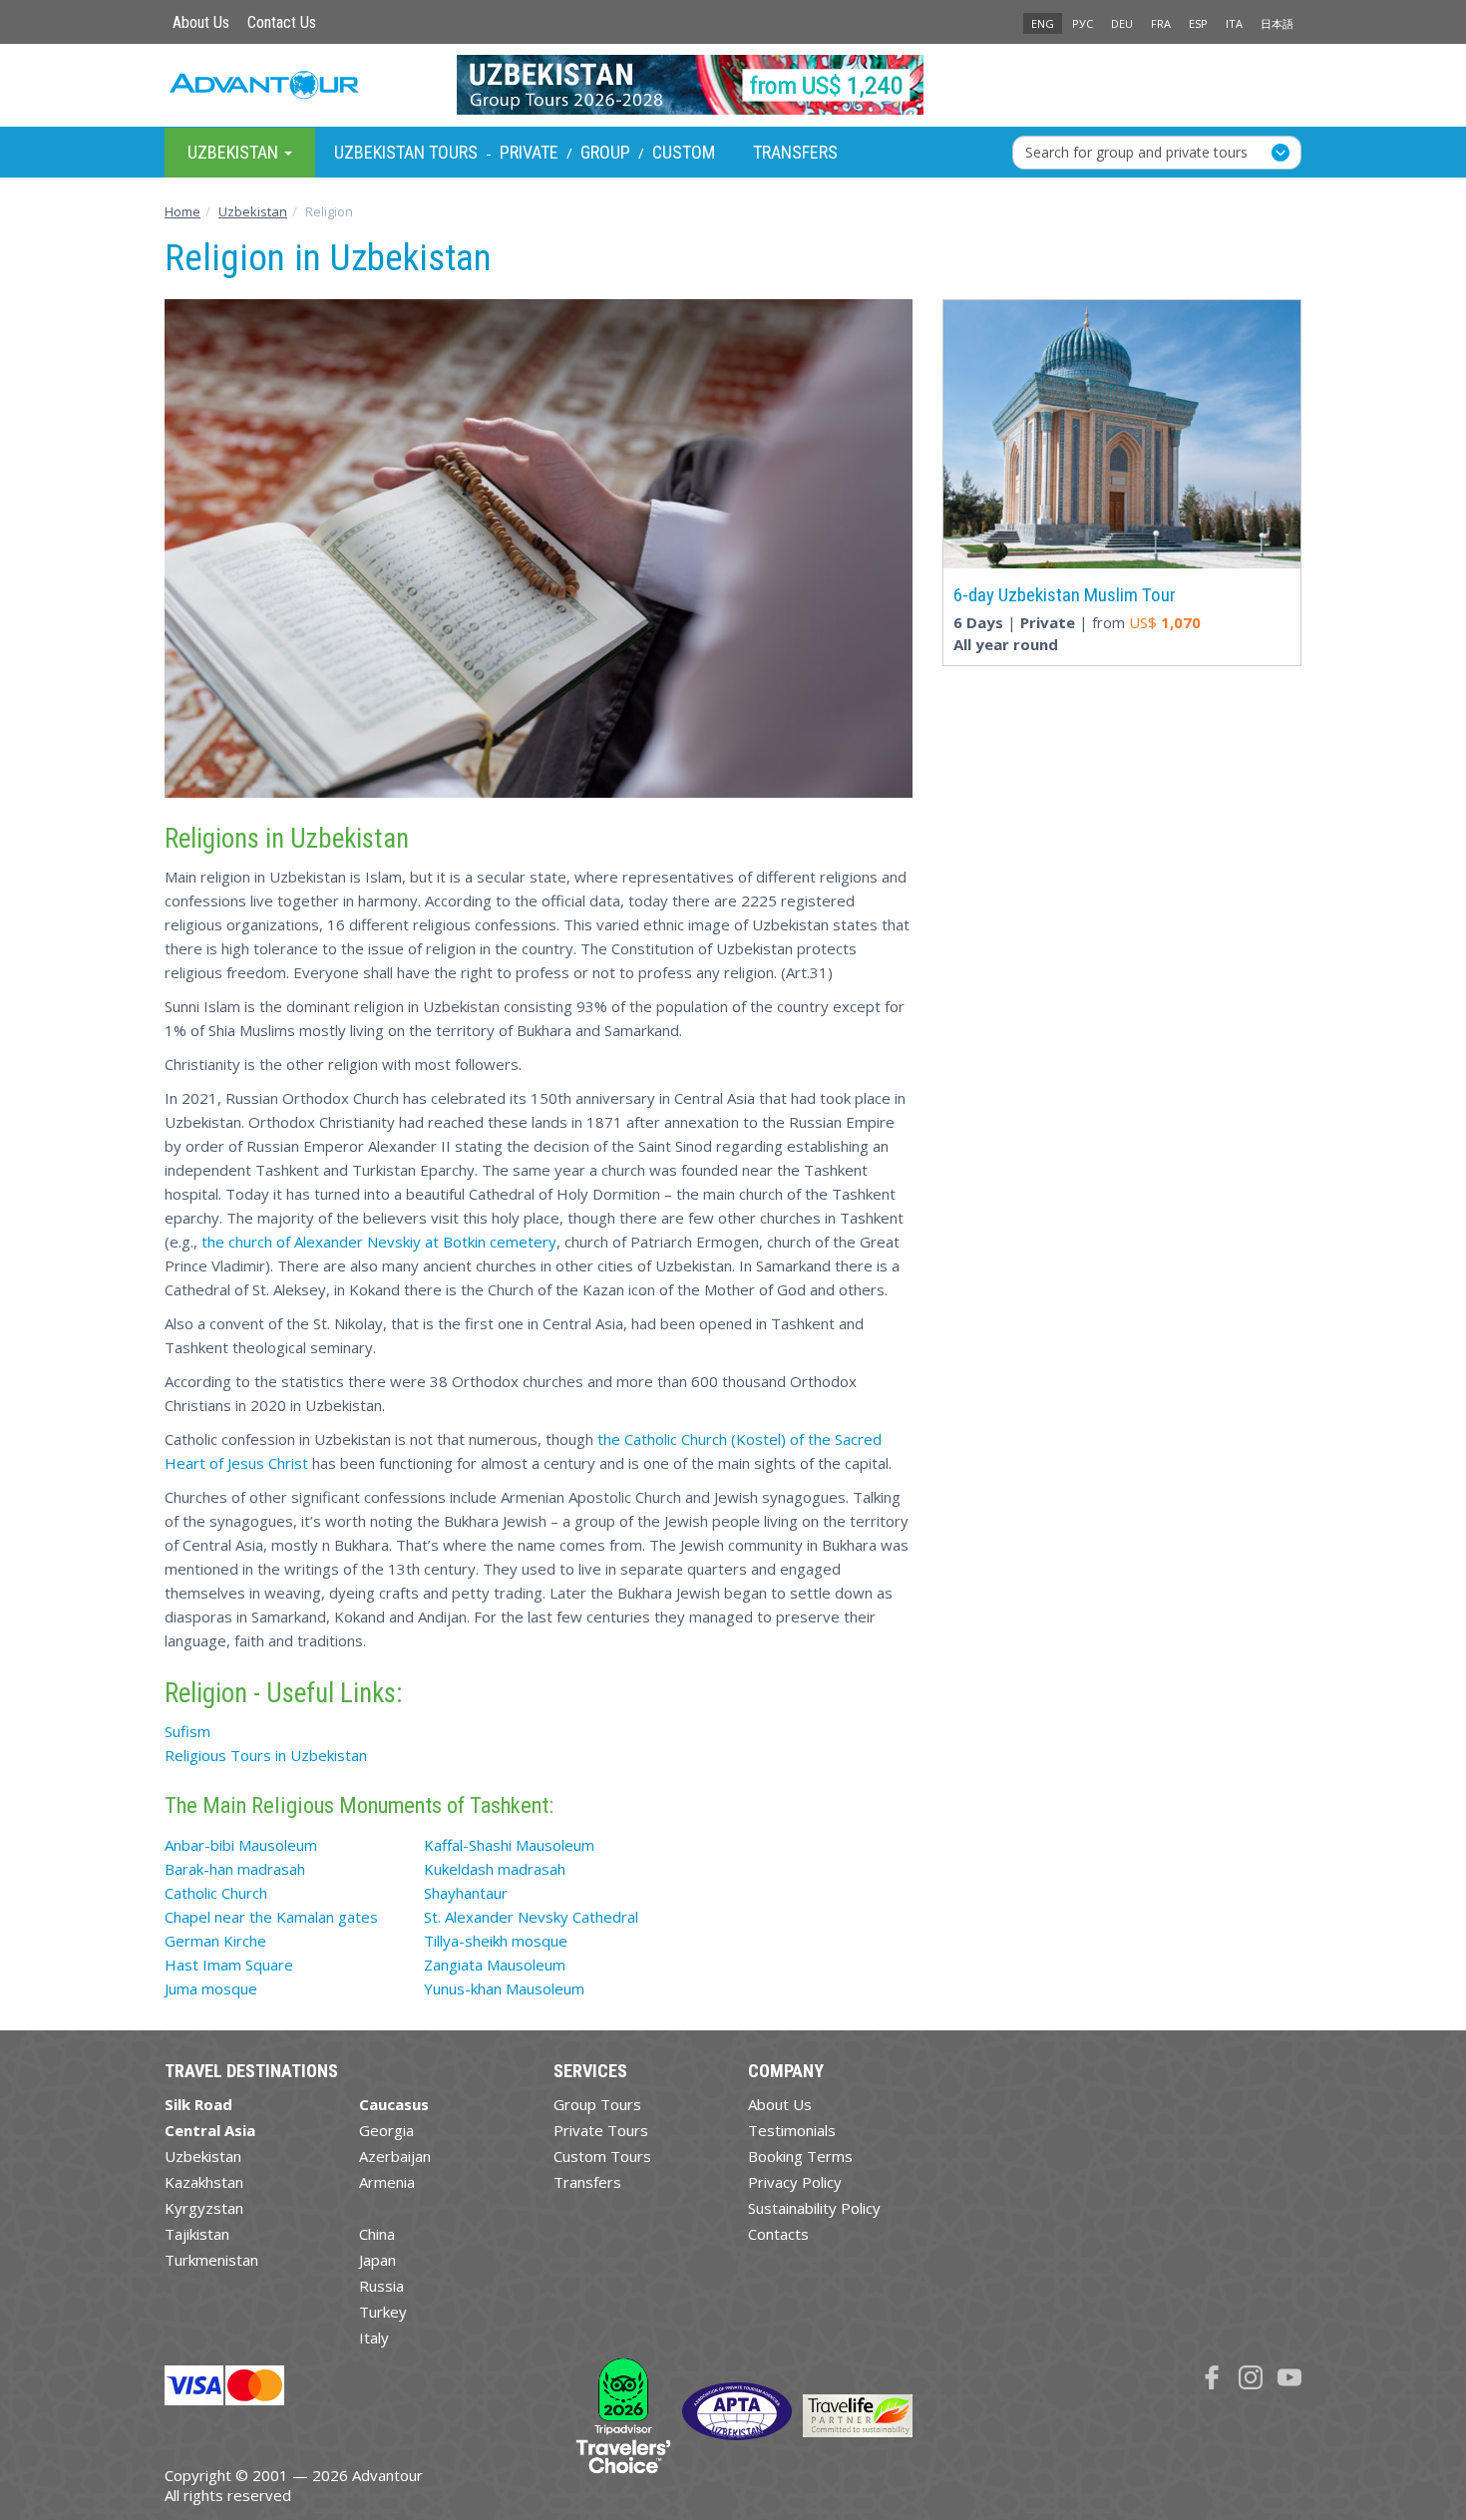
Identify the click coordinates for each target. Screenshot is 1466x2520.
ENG (1043, 23)
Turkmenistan (211, 2260)
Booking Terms (800, 2156)
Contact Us (282, 22)
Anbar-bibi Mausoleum (241, 1845)
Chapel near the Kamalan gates (271, 1917)
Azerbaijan (395, 2156)
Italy (374, 2338)
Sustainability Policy (814, 2208)
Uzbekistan (203, 2156)
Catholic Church (216, 1893)
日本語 (1277, 23)
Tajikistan (197, 2234)
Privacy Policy (795, 2182)
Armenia (387, 2182)
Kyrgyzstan (204, 2208)
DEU (1122, 23)
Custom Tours (602, 2156)
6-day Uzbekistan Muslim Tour (1065, 595)
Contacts (778, 2234)
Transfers (795, 152)
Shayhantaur (466, 1893)
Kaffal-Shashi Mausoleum (509, 1845)
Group (605, 152)
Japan (377, 2260)
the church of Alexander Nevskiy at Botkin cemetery (379, 1242)
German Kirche (215, 1941)
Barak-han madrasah (235, 1869)
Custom (684, 152)
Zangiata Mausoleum (495, 1965)
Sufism (187, 1731)
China (377, 2234)
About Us (201, 22)
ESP (1198, 23)
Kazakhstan (204, 2182)
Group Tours (597, 2104)
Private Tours (601, 2130)
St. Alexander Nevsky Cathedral (531, 1917)
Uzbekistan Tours (406, 152)
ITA (1234, 23)
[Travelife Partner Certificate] (858, 2414)
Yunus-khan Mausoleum (504, 1988)
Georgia (386, 2130)
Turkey (383, 2312)
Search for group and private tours (1136, 151)
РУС (1083, 23)
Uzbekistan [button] (235, 151)
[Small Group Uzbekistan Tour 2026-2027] (733, 85)
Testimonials (792, 2130)
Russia (381, 2286)
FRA (1161, 23)
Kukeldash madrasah (495, 1869)
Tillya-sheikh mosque (496, 1941)
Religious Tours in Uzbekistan (266, 1755)
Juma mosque (211, 1988)
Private (529, 152)
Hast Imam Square (229, 1965)
